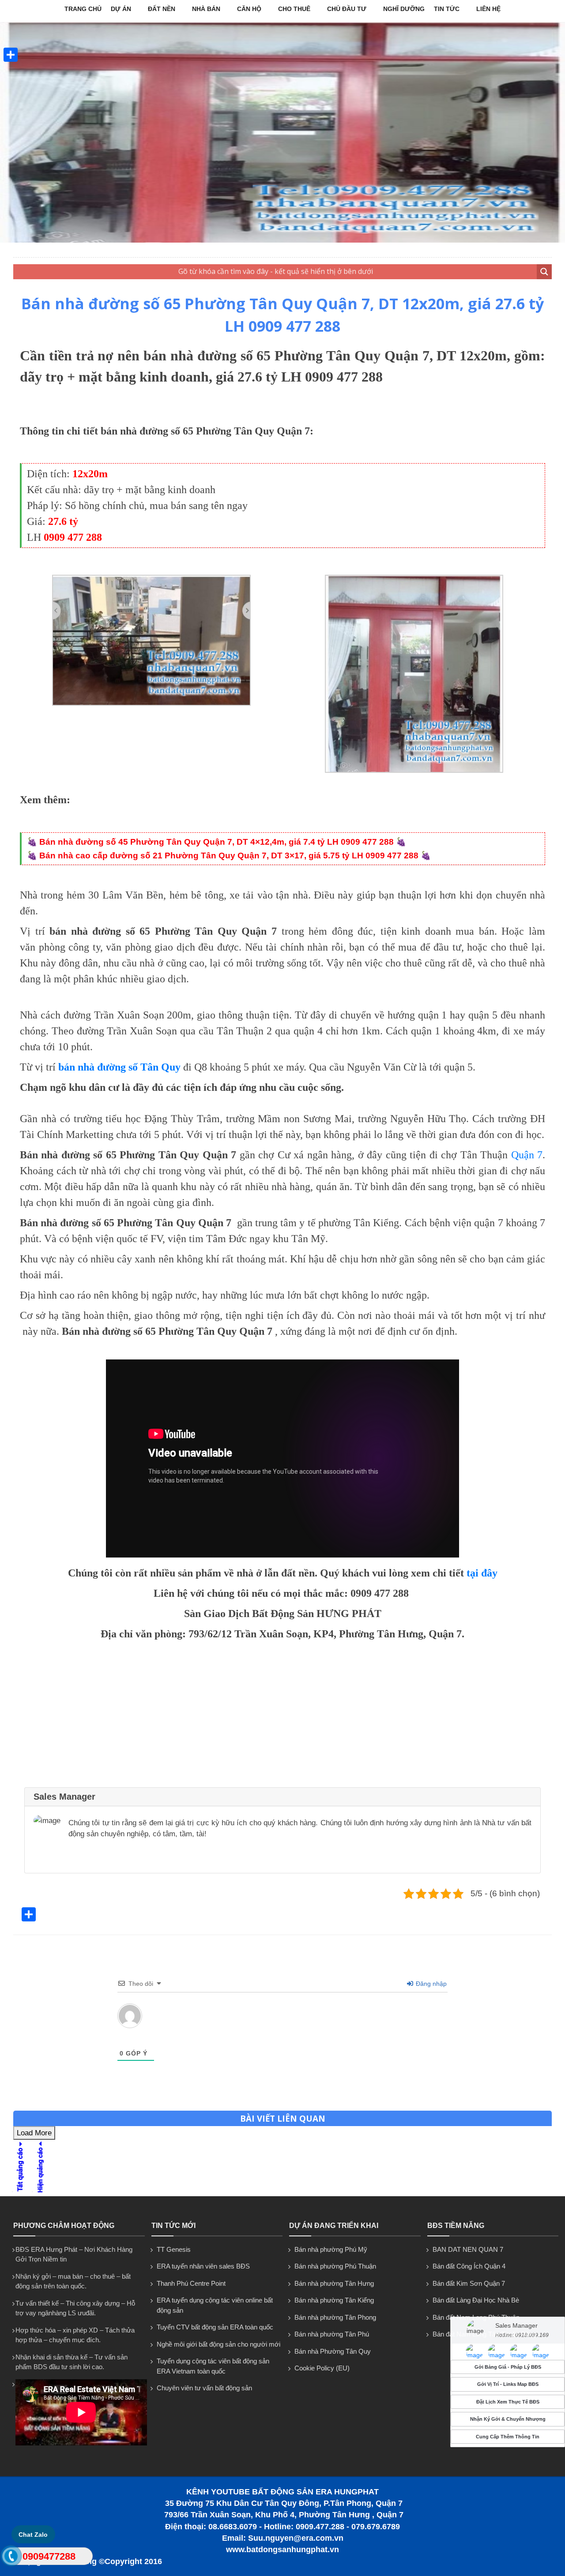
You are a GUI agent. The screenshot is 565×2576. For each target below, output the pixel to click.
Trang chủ (83, 9)
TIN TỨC (447, 9)
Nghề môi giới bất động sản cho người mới (218, 2344)
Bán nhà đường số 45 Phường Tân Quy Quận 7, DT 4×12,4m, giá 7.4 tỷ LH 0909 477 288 (217, 842)
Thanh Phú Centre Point (191, 2283)
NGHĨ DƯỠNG (404, 9)
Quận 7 (527, 1155)
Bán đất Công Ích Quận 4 (469, 2266)
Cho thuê (294, 9)
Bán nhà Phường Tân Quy (333, 2351)
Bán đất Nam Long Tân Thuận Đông (484, 2334)
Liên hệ (488, 9)
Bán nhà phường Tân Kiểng (334, 2300)
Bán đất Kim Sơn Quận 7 (469, 2283)
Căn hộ (249, 9)
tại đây (482, 1573)
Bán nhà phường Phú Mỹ (331, 2249)
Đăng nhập (430, 1984)
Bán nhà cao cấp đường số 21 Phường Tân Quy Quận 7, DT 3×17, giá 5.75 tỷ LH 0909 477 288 (229, 856)
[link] (151, 703)
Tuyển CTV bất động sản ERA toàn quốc (215, 2327)
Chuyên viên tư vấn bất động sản (204, 2388)
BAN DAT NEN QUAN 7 (468, 2249)
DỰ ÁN (121, 9)
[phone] (11, 2558)
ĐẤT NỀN (162, 9)
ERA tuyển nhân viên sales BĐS (203, 2266)
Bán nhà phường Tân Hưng (334, 2283)
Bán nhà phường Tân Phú (332, 2334)
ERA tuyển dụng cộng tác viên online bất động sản (215, 2305)
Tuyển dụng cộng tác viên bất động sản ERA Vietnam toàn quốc (213, 2366)
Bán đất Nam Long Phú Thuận (476, 2317)
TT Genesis (174, 2249)
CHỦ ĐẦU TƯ (347, 9)
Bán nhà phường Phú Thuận (335, 2266)
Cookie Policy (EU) (322, 2368)
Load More (34, 2133)
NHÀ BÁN (206, 9)
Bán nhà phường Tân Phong (335, 2317)
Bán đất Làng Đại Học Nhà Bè (476, 2300)
